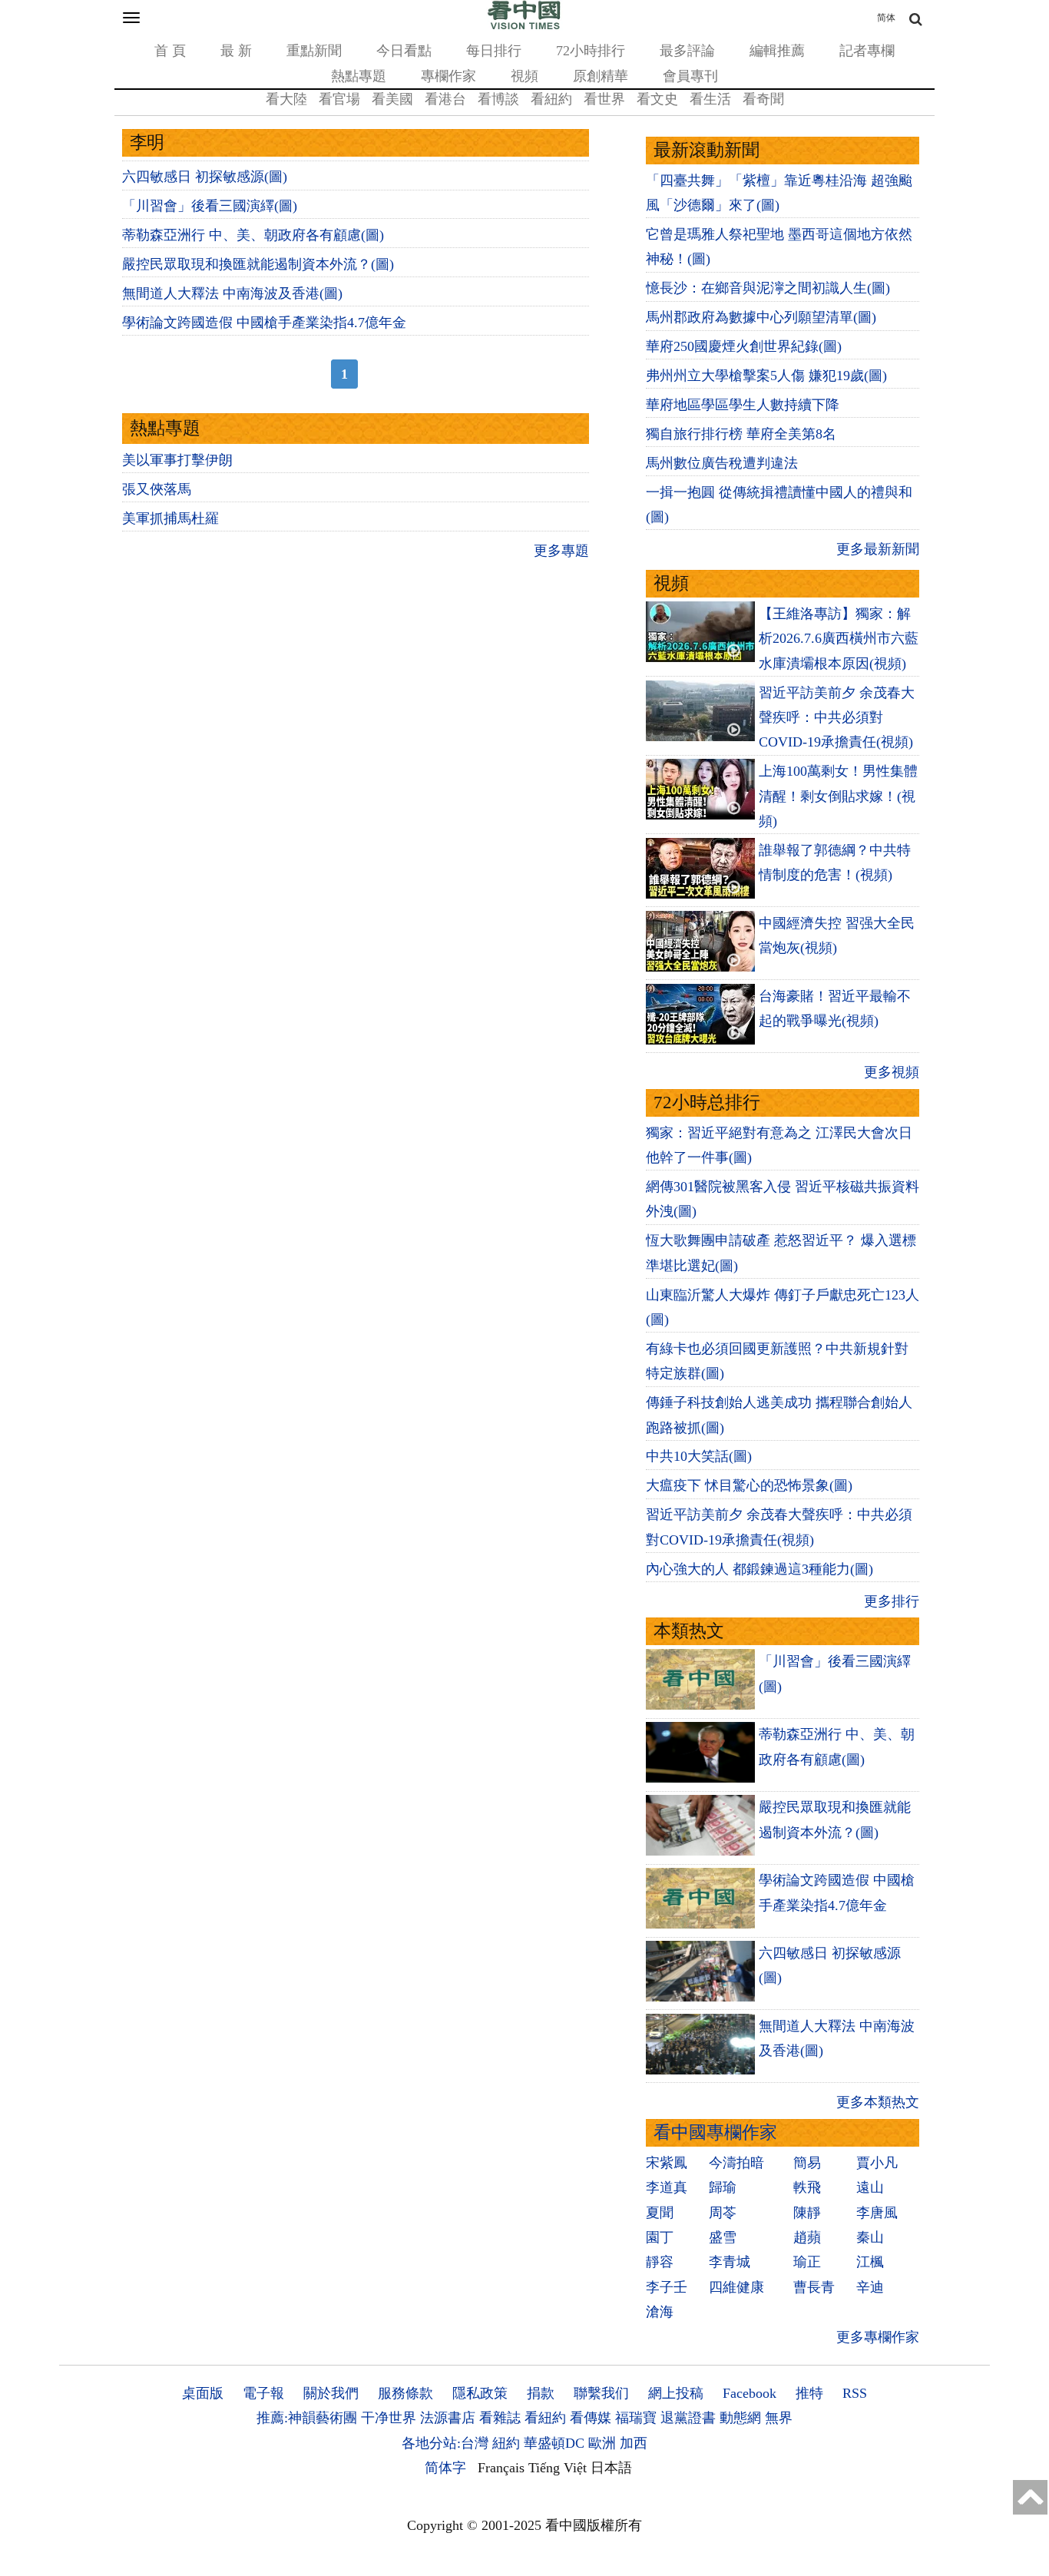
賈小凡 (877, 2163)
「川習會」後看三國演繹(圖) (210, 206)
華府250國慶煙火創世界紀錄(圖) (744, 346)
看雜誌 (500, 2418)
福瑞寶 (636, 2418)
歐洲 (602, 2443)
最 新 (236, 51)
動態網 (740, 2418)
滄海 (660, 2312)
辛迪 (870, 2287)
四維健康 (736, 2287)
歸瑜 (723, 2187)
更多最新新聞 (878, 549)
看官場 (339, 99)
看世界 (604, 99)
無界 (779, 2418)
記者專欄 (867, 51)
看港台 (445, 99)
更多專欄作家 (878, 2337)
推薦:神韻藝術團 (307, 2418)
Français (501, 2468)
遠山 (870, 2187)
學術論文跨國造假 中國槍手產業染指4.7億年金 (264, 323)
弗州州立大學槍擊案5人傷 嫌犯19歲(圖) (766, 376)
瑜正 (807, 2262)
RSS (855, 2393)
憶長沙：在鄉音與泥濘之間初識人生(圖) (768, 288)
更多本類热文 (878, 2102)
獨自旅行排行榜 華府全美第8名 (741, 434)
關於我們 (331, 2393)
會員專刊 (690, 76)
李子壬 (667, 2287)
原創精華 (601, 76)
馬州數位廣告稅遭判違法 (722, 463)
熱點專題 (359, 76)
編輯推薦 (777, 51)
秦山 (870, 2237)
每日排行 (494, 51)
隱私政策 (480, 2393)
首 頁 (170, 51)
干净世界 (389, 2418)
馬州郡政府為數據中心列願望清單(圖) (761, 317)
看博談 (498, 99)
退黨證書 (688, 2418)
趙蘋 (807, 2237)
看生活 (710, 99)
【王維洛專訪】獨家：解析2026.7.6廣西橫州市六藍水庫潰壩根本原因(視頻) (839, 639)
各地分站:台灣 (445, 2443)
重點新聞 (314, 51)
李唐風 (877, 2213)
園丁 (660, 2237)
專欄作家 (448, 76)
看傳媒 (591, 2418)
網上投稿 (676, 2393)
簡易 (807, 2163)
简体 (886, 18)
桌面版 (203, 2393)
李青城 (730, 2262)
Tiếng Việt (558, 2468)
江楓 (870, 2262)
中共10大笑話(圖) (699, 1456)
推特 (809, 2393)
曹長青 (814, 2287)
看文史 (657, 99)
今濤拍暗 (736, 2163)
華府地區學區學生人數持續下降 (743, 405)
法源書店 (448, 2418)
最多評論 (687, 51)
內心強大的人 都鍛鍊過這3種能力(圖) (759, 1569)
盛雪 (723, 2237)
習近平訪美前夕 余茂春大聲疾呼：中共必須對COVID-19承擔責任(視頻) (837, 718)
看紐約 (551, 99)
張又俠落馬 (157, 489)
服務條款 (405, 2393)
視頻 (524, 76)
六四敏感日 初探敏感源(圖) (205, 177)
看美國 (392, 99)
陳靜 (807, 2213)
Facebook (750, 2393)
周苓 (723, 2213)
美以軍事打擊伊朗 (177, 460)
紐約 (506, 2443)
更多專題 (561, 551)
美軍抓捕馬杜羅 (170, 518)
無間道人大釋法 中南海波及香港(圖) (232, 293)
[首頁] (524, 26)
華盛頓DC (554, 2443)
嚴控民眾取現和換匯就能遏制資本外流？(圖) (258, 264)
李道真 (667, 2187)
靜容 (660, 2262)
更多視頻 (892, 1072)
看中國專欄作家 (715, 2132)
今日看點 (404, 51)
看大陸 (286, 99)
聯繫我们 (601, 2393)
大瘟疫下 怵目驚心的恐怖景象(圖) (749, 1485)
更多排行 (892, 1601)
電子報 (263, 2393)
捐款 (541, 2393)
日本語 (611, 2468)
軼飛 (807, 2187)
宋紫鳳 (667, 2163)
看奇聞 (763, 99)
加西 (634, 2443)
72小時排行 (591, 51)
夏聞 (660, 2213)
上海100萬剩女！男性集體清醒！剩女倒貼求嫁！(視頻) (838, 796)
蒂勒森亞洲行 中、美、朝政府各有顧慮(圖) (253, 235)
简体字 (445, 2468)
